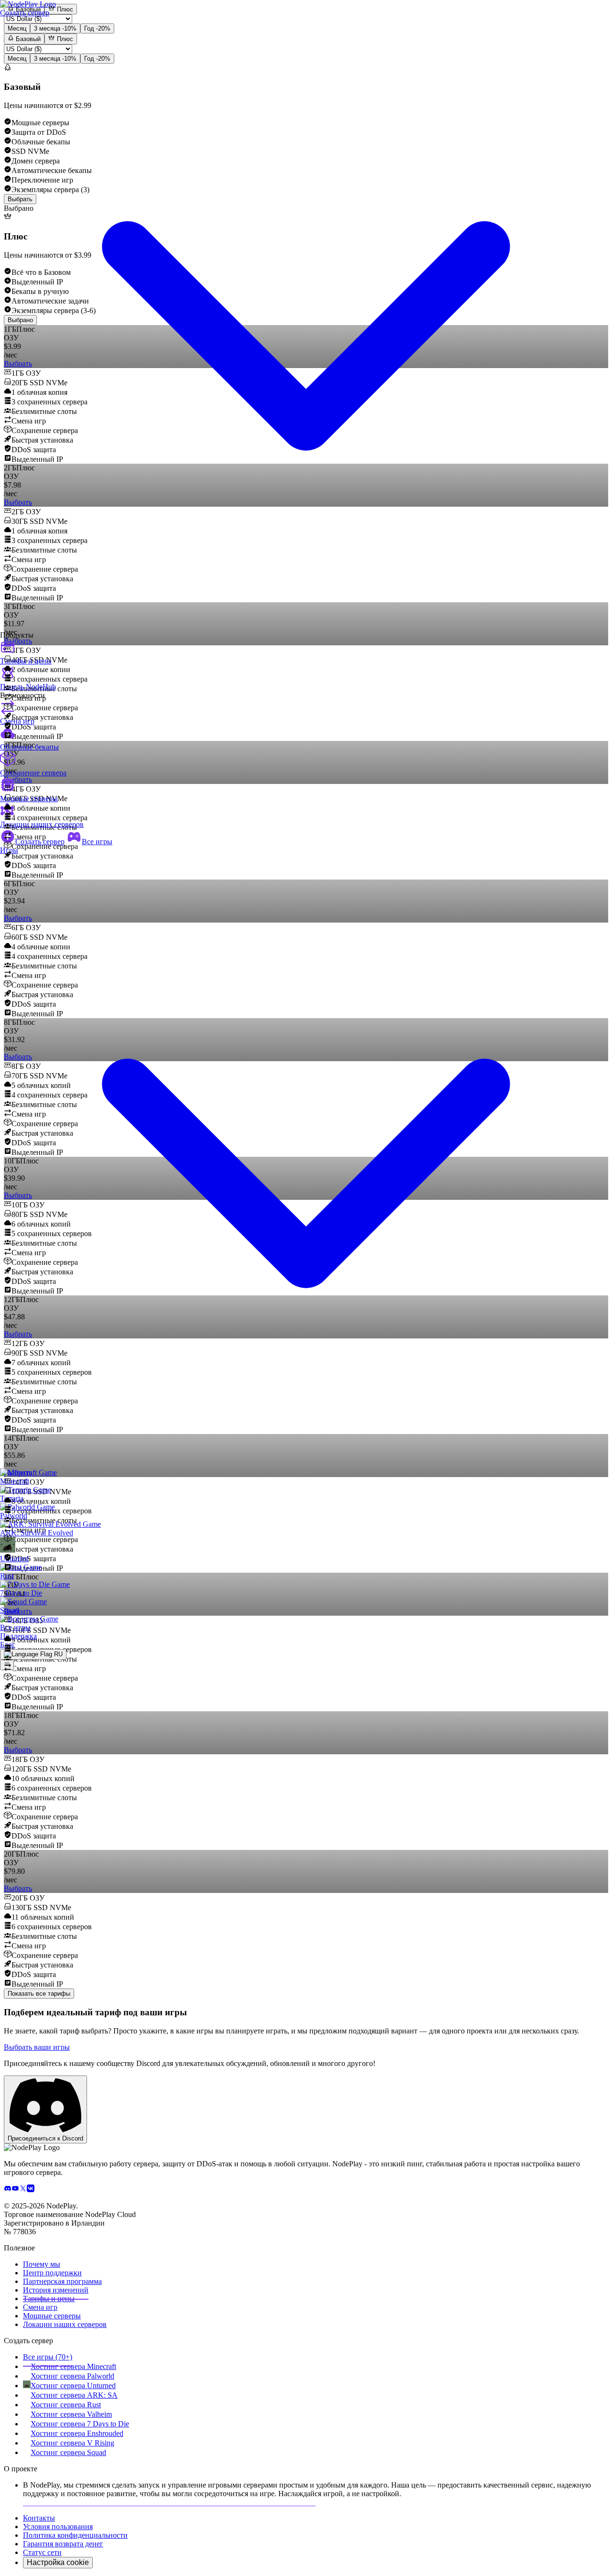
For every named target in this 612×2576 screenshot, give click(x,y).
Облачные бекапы (29, 747)
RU (57, 1654)
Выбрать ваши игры (37, 2047)
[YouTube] (15, 2190)
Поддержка (18, 1636)
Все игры (97, 842)
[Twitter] (23, 2190)
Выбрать (18, 1750)
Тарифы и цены (26, 661)
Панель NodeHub (28, 687)
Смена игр (17, 721)
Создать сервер (40, 842)
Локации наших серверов (42, 824)
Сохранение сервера (33, 773)
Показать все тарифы (39, 1994)
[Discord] (8, 2190)
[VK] (31, 2190)
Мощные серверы (29, 799)
